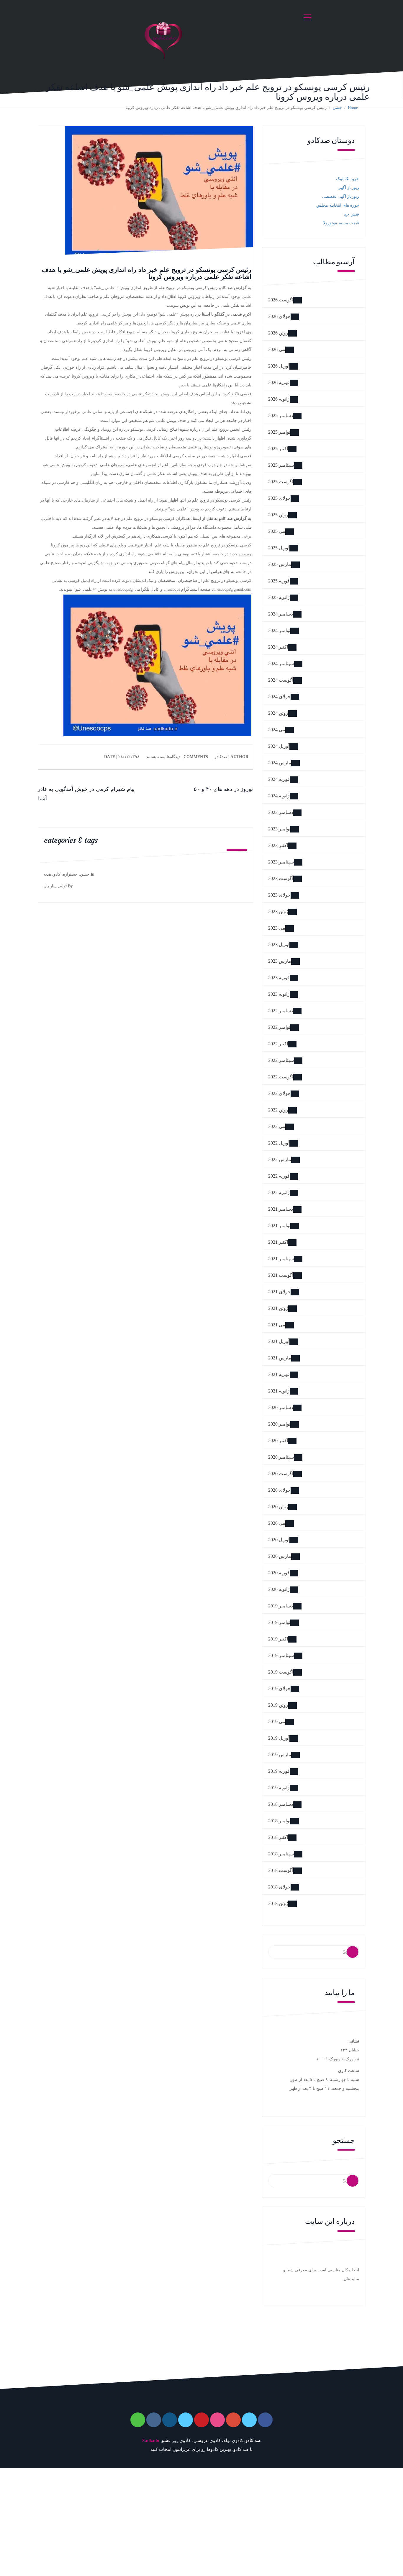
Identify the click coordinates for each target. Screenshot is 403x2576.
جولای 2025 (279, 498)
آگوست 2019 (281, 1672)
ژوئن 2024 (278, 713)
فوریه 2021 (279, 1374)
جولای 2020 (279, 1490)
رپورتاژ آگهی (348, 188)
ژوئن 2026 (278, 333)
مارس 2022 (280, 1159)
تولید (63, 886)
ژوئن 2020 (278, 1507)
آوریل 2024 (279, 746)
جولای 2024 (279, 697)
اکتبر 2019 (278, 1639)
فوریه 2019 (279, 1771)
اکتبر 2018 (278, 1837)
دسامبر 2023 (281, 812)
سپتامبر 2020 (281, 1457)
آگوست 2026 (281, 300)
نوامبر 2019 (279, 1622)
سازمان (50, 886)
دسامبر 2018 (281, 1804)
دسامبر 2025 (281, 416)
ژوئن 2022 (278, 1110)
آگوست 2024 (281, 680)
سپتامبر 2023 (281, 862)
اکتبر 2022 (278, 1044)
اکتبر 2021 (278, 1242)
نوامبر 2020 (279, 1424)
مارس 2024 (280, 763)
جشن (85, 874)
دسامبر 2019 (281, 1606)
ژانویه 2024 (279, 796)
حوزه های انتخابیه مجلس (338, 205)
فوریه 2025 (279, 581)
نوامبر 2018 (279, 1821)
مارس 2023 (280, 961)
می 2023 (277, 928)
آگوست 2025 (281, 482)
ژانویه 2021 (279, 1391)
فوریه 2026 (279, 382)
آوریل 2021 (279, 1341)
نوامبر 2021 (279, 1226)
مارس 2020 (280, 1556)
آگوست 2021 (281, 1275)
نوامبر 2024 (279, 630)
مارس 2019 (280, 1755)
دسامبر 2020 (281, 1407)
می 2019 (277, 1722)
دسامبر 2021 (281, 1209)
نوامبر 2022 (279, 1027)
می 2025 (277, 531)
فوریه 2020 (279, 1573)
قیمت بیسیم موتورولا (341, 223)
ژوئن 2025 (278, 515)
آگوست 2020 (281, 1474)
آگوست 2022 (281, 1077)
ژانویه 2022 (279, 1192)
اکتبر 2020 (278, 1440)
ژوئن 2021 (278, 1308)
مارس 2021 (280, 1358)
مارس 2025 (280, 564)
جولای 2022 (279, 1093)
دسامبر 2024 (281, 614)
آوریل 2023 (279, 945)
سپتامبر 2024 (281, 663)
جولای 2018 (279, 1887)
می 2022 (277, 1126)
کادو (57, 874)
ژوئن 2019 (278, 1705)
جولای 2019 (279, 1688)
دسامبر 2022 (281, 1011)
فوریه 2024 (279, 779)
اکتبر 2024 (278, 647)
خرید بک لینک (348, 179)
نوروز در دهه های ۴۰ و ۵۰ (223, 789)
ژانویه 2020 (279, 1589)
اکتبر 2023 (278, 845)
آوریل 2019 (279, 1738)
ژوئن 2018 (278, 1903)
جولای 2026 (279, 316)
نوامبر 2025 (279, 432)
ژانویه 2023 (279, 994)
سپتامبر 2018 (281, 1854)
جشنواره (70, 874)
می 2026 (277, 349)
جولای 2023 (279, 895)
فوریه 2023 (279, 978)
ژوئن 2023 (278, 911)
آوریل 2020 (279, 1540)
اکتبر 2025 (278, 449)
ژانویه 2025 (279, 597)
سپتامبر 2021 (281, 1259)
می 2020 (277, 1523)
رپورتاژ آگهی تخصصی (340, 196)
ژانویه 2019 (279, 1788)
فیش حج (352, 214)
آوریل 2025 (279, 548)
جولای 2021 (279, 1292)
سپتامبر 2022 (281, 1060)
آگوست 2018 (281, 1870)
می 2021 (277, 1325)
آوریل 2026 (279, 366)
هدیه (47, 874)
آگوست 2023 (281, 878)
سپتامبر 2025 (281, 465)
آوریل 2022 (279, 1143)
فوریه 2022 (279, 1176)
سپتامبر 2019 (281, 1655)
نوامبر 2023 (279, 829)
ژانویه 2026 (279, 399)
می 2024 (277, 730)
